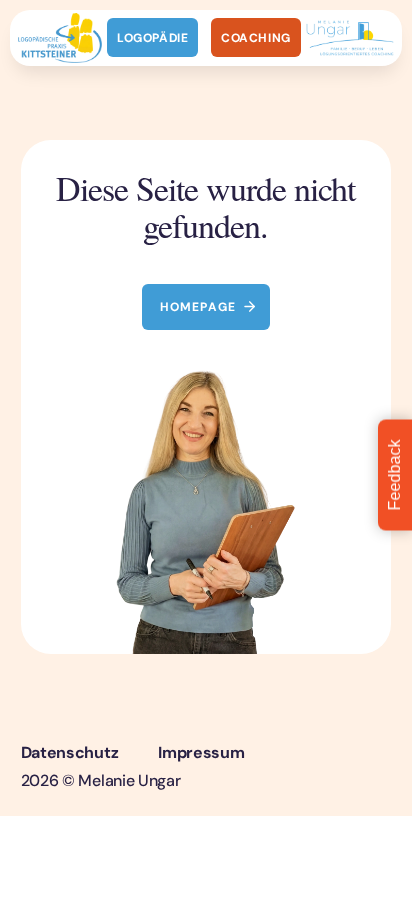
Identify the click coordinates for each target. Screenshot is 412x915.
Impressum (201, 752)
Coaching (256, 38)
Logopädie (152, 38)
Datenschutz (70, 752)
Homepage (198, 307)
